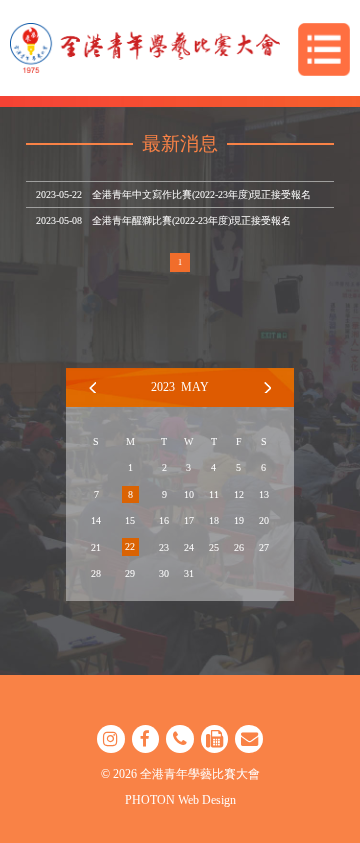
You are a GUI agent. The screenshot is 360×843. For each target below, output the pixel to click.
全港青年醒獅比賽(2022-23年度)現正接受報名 (191, 220)
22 (130, 546)
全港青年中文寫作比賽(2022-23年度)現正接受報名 (201, 194)
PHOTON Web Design (180, 800)
